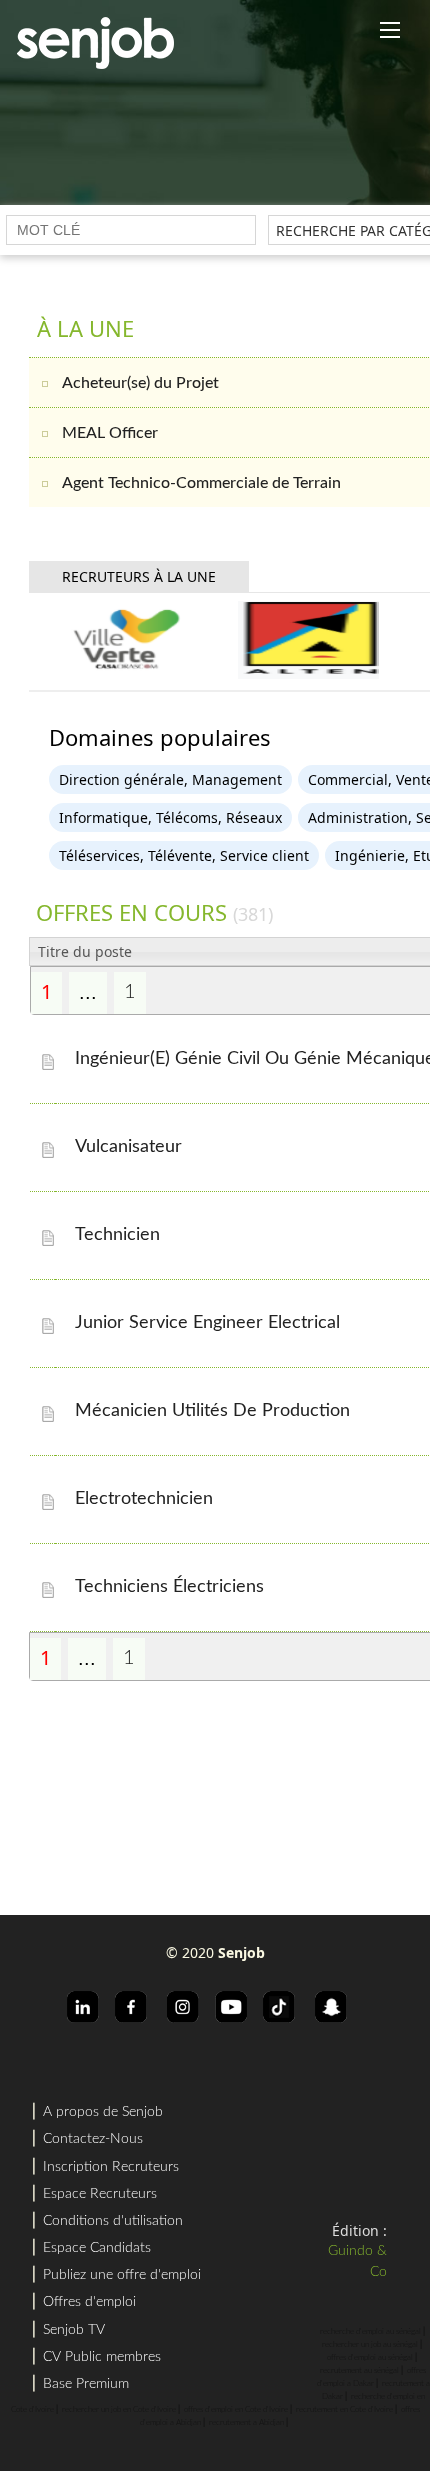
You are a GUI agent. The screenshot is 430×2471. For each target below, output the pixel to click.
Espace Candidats (97, 2248)
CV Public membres (102, 2357)
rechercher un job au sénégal (370, 2345)
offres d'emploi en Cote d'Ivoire (236, 2410)
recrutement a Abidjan (246, 2423)
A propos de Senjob (103, 2112)
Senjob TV (74, 2330)
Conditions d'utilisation (113, 2221)
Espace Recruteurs (100, 2194)
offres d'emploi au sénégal (370, 2358)
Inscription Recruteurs (111, 2167)
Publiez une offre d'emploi (122, 2275)
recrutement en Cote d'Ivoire (344, 2410)
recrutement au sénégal (359, 2371)
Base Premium (86, 2384)
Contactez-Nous (93, 2139)
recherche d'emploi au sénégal (370, 2332)
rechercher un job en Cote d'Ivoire (119, 2410)
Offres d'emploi (89, 2302)
